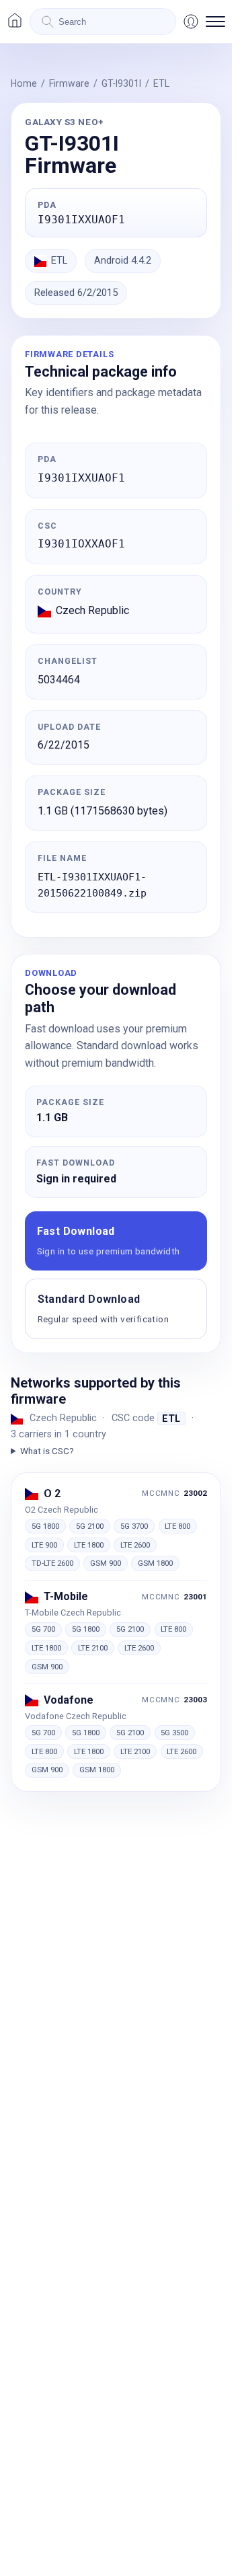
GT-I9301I (121, 83)
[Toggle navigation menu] (215, 22)
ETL (161, 83)
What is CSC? (47, 1451)
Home (24, 83)
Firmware (69, 83)
